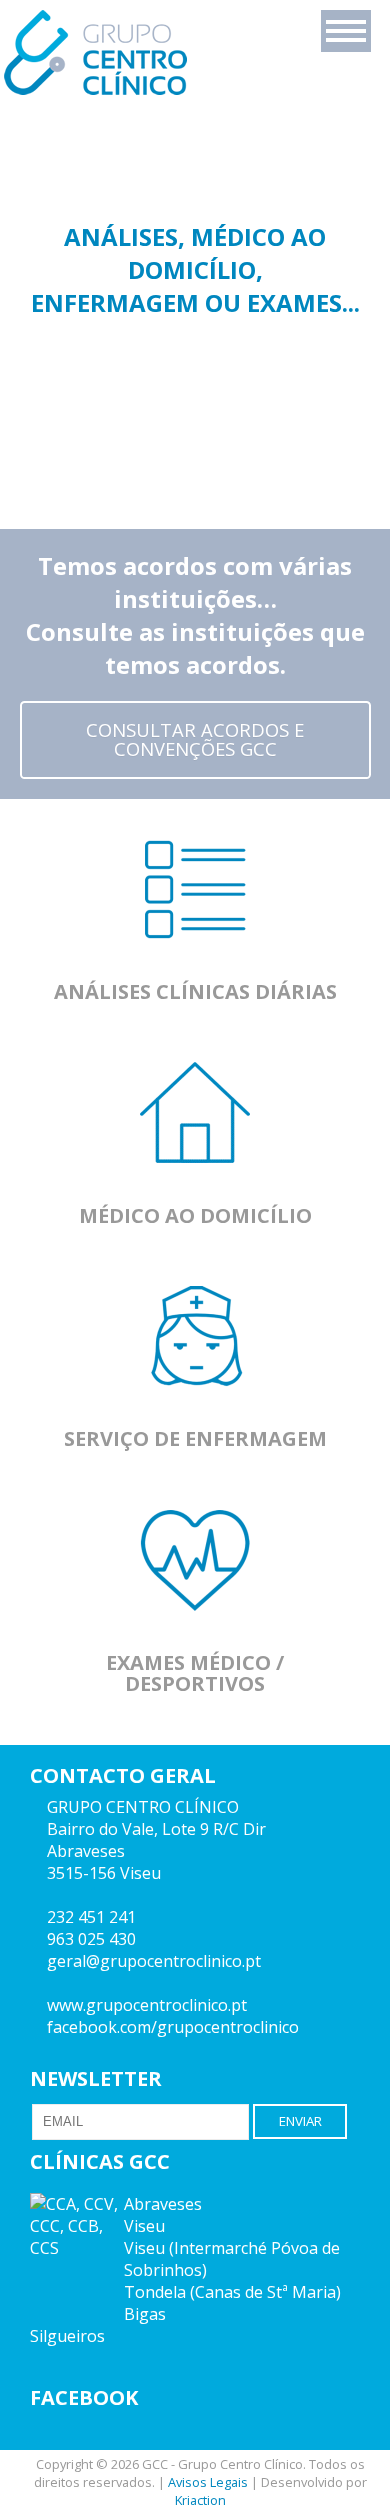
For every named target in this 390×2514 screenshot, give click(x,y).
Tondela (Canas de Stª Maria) (232, 2292)
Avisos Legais (208, 2482)
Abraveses (163, 2204)
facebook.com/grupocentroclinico (173, 2027)
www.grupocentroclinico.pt (147, 2005)
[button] (346, 31)
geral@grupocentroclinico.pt (154, 1961)
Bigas (145, 2314)
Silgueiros (67, 2336)
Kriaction (200, 2500)
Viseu (144, 2226)
